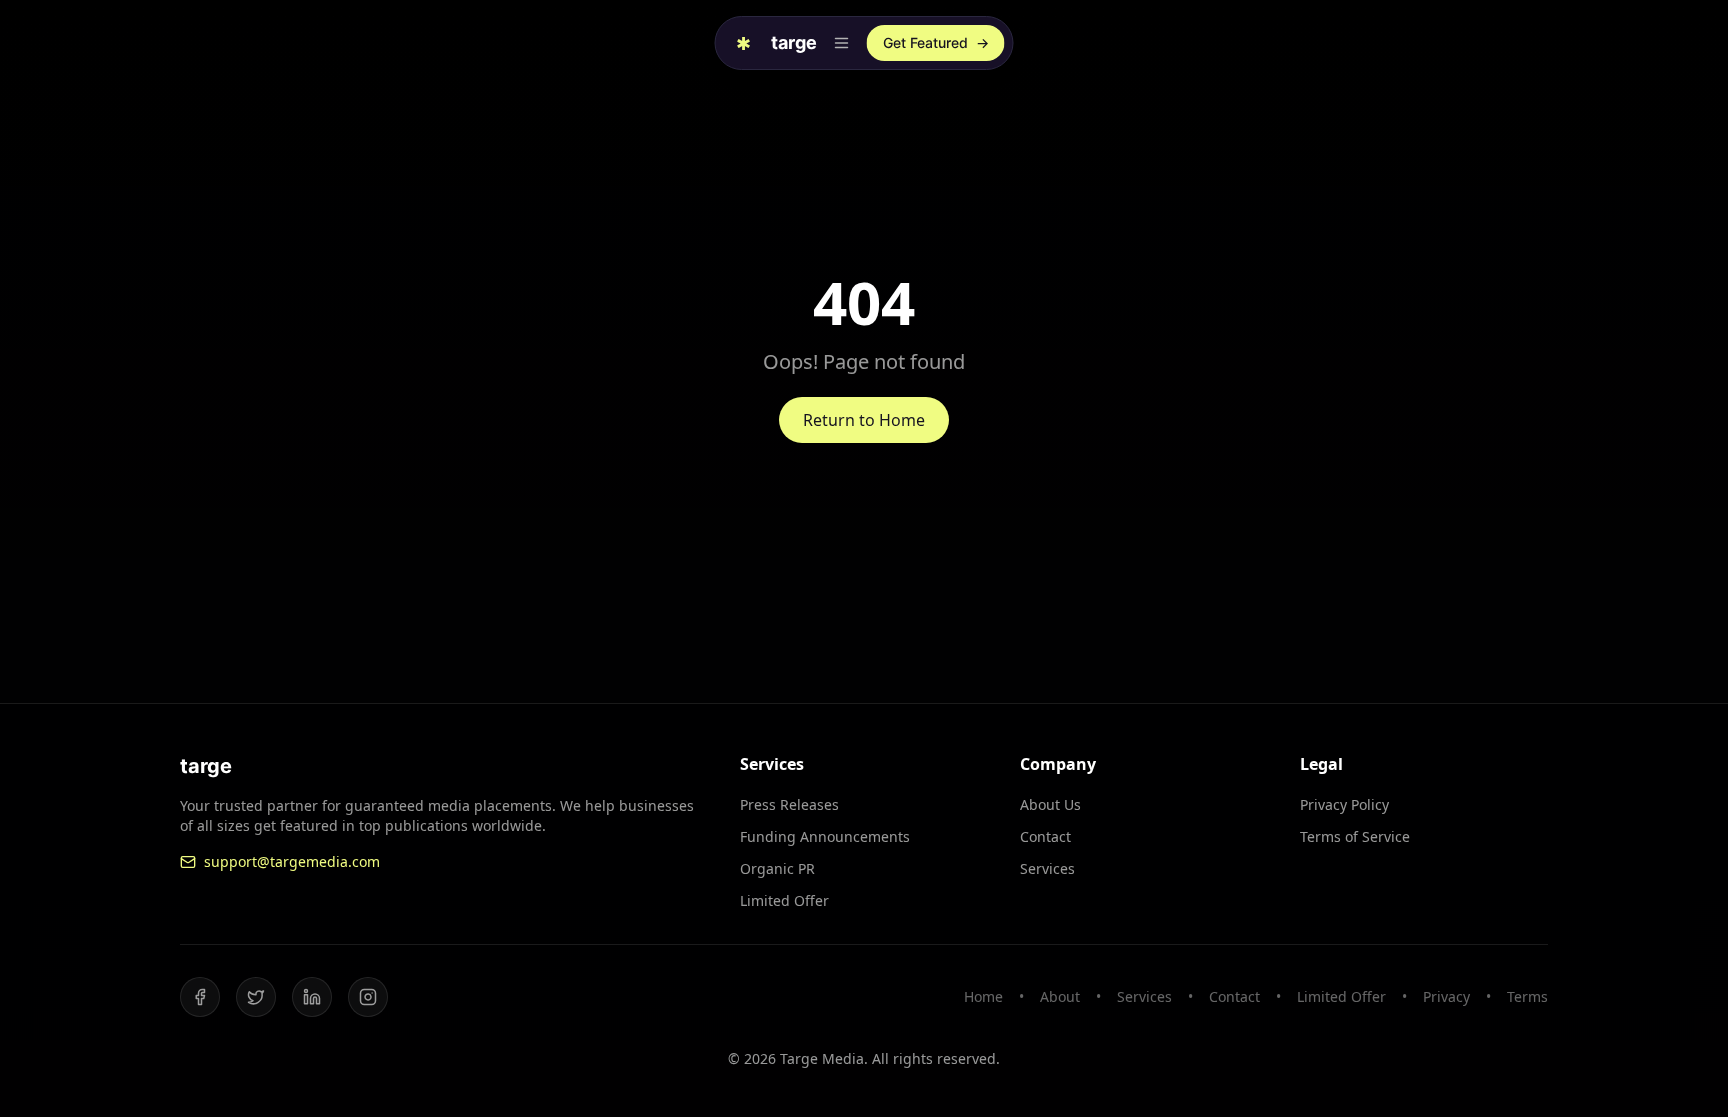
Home (983, 996)
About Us (1050, 804)
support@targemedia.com (292, 861)
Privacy (1446, 996)
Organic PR (777, 868)
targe (794, 42)
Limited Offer (784, 900)
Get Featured (936, 42)
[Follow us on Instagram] (368, 997)
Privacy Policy (1344, 804)
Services (1047, 868)
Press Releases (789, 804)
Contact (1045, 836)
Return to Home (864, 420)
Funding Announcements (825, 836)
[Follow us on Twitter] (256, 997)
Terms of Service (1355, 836)
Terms (1527, 996)
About (1060, 996)
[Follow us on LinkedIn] (312, 997)
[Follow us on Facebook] (200, 997)
